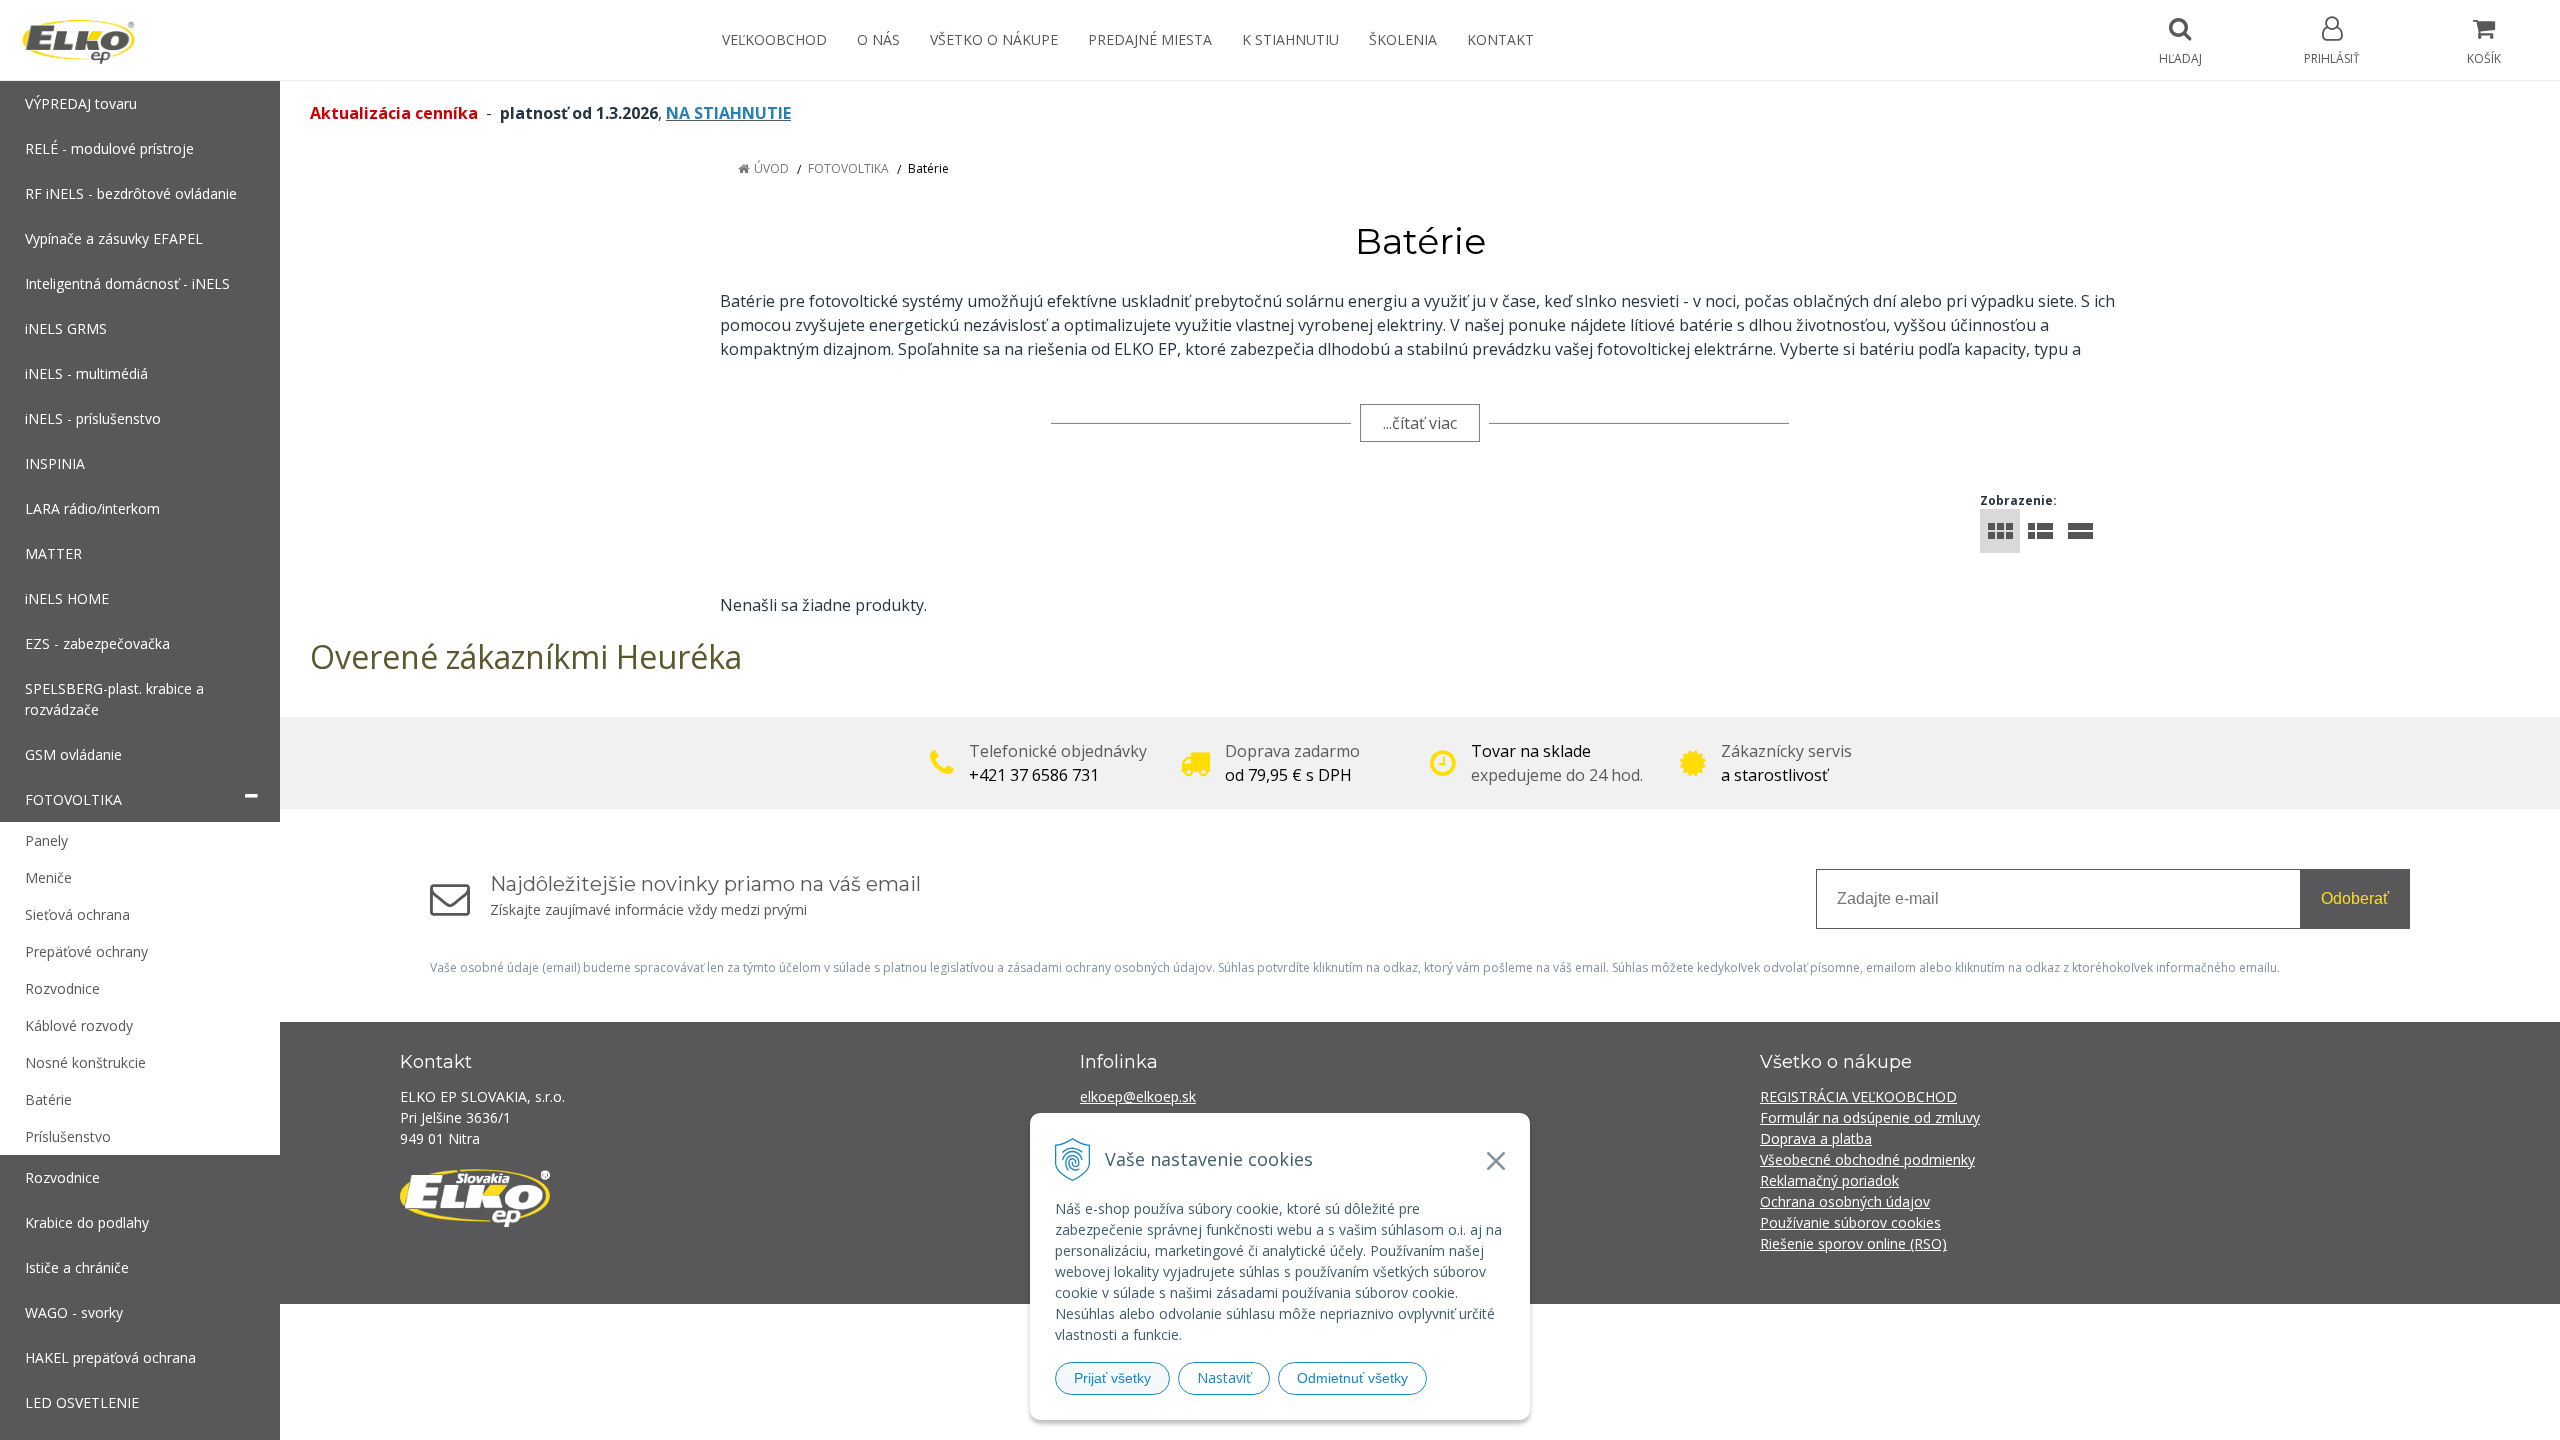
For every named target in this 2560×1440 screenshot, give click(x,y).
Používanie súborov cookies (1850, 1222)
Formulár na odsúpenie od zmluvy (1870, 1117)
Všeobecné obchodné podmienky (1867, 1159)
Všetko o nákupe (994, 39)
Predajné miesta (1150, 39)
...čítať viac (1420, 423)
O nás (878, 39)
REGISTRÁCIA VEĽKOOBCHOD (1858, 1096)
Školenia (1403, 39)
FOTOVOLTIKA (848, 168)
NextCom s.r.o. (1639, 1332)
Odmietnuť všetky (1352, 1378)
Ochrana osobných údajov (1845, 1201)
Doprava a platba (1816, 1138)
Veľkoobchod (774, 39)
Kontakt (1500, 39)
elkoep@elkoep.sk (1138, 1096)
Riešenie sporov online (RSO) (1853, 1243)
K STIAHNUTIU (1290, 39)
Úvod (771, 168)
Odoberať (2355, 898)
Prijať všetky (1112, 1378)
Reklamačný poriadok (1829, 1180)
